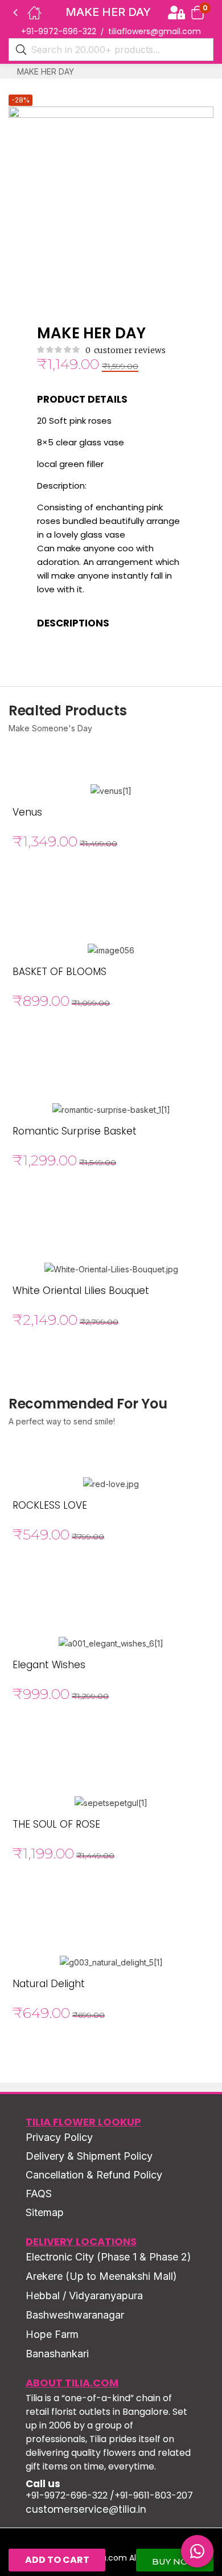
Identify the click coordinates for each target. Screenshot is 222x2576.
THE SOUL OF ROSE (56, 1824)
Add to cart (57, 2560)
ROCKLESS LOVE (50, 1505)
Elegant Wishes (49, 1665)
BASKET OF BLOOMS (59, 972)
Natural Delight (49, 1984)
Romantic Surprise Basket (75, 1131)
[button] (198, 12)
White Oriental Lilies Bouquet (81, 1291)
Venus (27, 812)
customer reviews (126, 350)
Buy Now (175, 2561)
